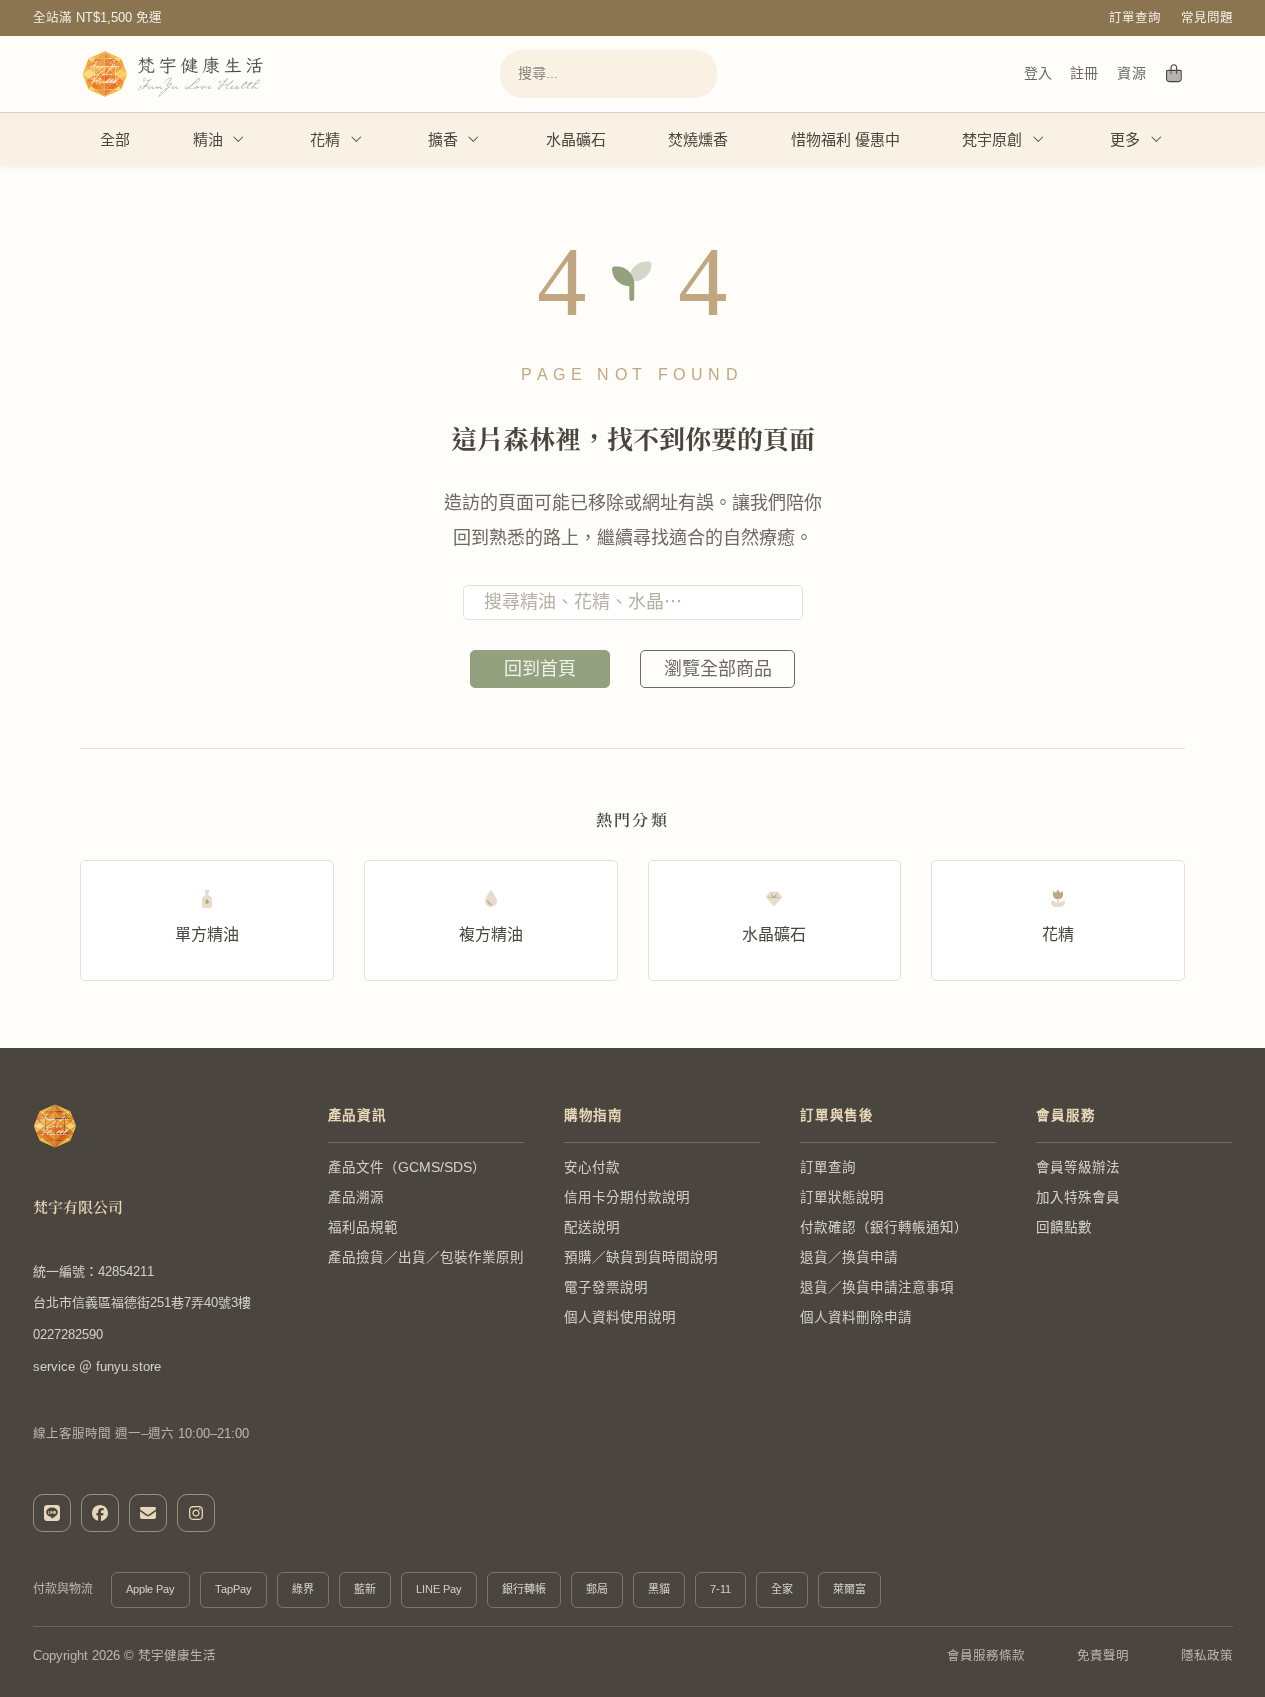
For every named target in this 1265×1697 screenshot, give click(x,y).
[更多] (1157, 139)
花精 (325, 139)
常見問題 (1207, 18)
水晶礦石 (576, 139)
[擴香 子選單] (474, 139)
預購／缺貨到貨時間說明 (641, 1257)
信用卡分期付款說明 (627, 1197)
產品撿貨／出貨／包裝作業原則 (426, 1257)
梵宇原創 (992, 139)
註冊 (1084, 73)
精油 (208, 139)
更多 (1125, 139)
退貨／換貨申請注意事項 (877, 1287)
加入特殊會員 (1078, 1197)
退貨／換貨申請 (849, 1257)
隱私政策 (1207, 1656)
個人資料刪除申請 (856, 1317)
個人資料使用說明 (620, 1317)
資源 (1131, 73)
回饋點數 (1064, 1227)
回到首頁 (540, 669)
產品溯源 (356, 1197)
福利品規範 (363, 1227)
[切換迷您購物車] (1174, 74)
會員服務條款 (986, 1656)
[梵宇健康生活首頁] (55, 1126)
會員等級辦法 (1078, 1167)
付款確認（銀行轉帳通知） (884, 1227)
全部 (115, 139)
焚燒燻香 (698, 139)
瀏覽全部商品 (718, 669)
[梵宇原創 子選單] (1039, 139)
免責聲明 (1103, 1656)
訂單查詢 (1135, 18)
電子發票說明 (606, 1287)
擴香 (443, 139)
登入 (1038, 73)
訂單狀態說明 (842, 1197)
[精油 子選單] (239, 139)
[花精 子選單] (357, 139)
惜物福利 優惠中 (845, 139)
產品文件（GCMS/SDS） (407, 1167)
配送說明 (592, 1227)
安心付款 (592, 1167)
